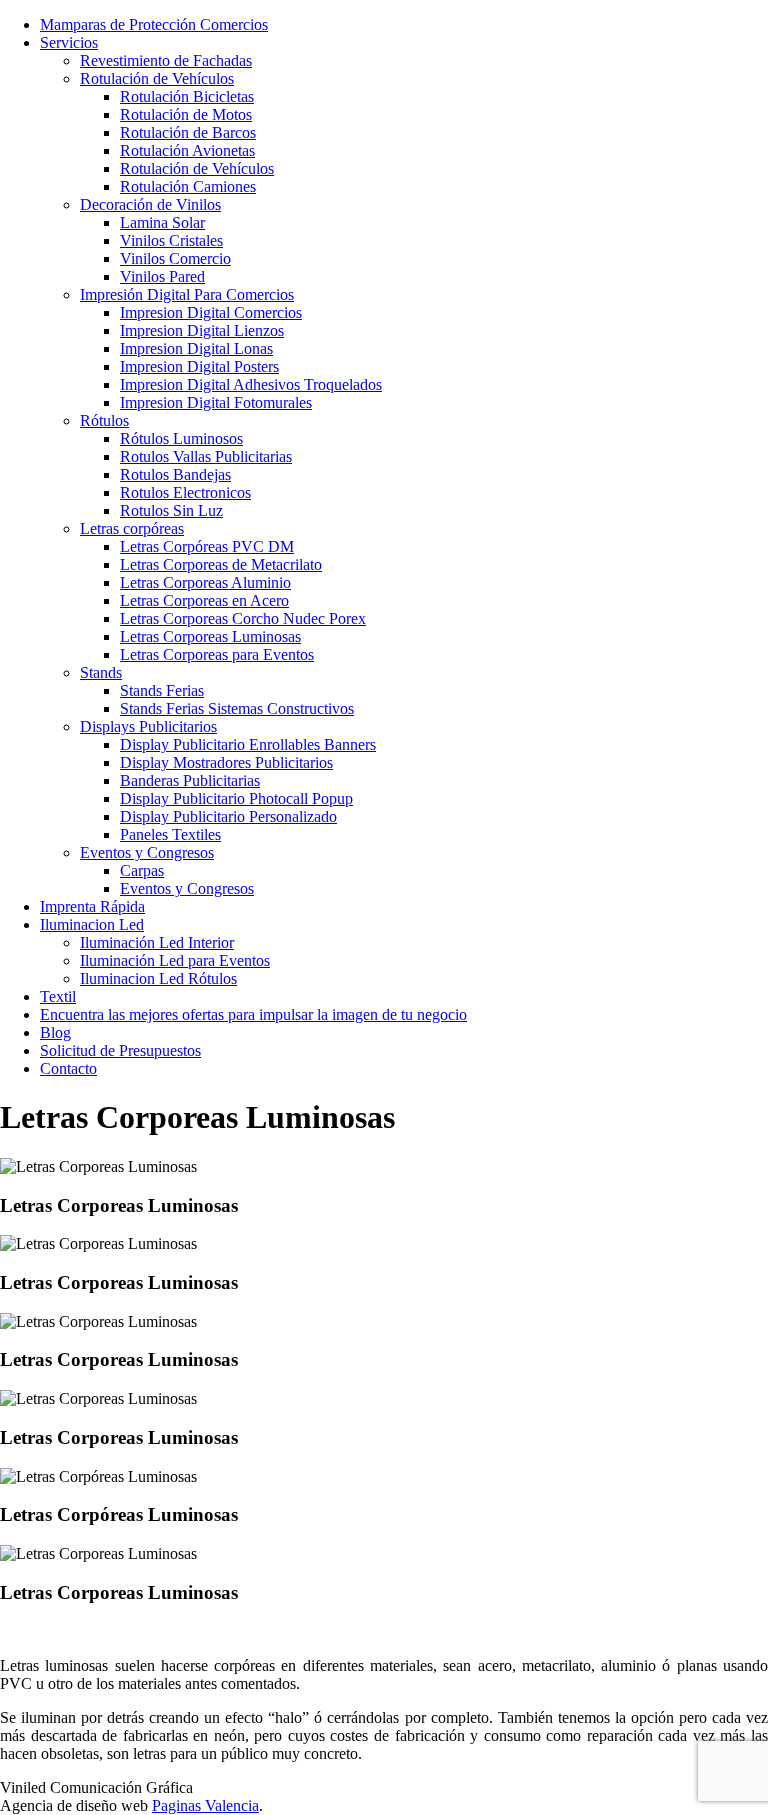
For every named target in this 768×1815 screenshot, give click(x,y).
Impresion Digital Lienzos (202, 330)
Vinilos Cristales (171, 240)
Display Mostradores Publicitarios (226, 762)
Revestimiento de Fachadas (166, 60)
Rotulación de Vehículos (157, 78)
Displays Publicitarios (148, 726)
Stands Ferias (162, 690)
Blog (55, 1032)
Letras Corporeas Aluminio (205, 582)
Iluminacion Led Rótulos (158, 978)
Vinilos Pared (162, 276)
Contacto (68, 1068)
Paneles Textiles (170, 834)
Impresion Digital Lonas (196, 348)
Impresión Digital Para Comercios (187, 294)
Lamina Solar (162, 222)
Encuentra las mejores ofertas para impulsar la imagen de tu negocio (253, 1014)
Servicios (69, 42)
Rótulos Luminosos (181, 438)
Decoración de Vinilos (150, 204)
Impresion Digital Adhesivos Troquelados (251, 384)
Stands (101, 672)
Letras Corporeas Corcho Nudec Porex (243, 618)
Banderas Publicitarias (190, 780)
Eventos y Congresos (147, 852)
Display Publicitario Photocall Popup (236, 798)
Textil (58, 996)
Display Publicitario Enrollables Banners (248, 744)
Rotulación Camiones (188, 186)
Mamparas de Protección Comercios (154, 24)
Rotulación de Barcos (188, 132)
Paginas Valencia (205, 1805)
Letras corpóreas (132, 528)
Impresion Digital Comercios (211, 312)
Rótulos (104, 420)
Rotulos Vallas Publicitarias (206, 456)
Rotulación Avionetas (187, 150)
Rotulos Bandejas (175, 474)
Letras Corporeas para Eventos (217, 654)
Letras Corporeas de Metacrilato (221, 564)
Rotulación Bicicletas (187, 96)
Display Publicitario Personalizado (228, 816)
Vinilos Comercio (175, 258)
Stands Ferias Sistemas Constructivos (237, 708)
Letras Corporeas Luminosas (210, 636)
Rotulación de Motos (186, 114)
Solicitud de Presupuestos (120, 1050)
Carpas (142, 870)
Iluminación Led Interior (157, 942)
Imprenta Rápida (92, 906)
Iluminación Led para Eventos (175, 960)
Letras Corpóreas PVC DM (207, 546)
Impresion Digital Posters (199, 366)
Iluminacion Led (92, 924)
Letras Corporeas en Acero (204, 600)
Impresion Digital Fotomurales (216, 402)
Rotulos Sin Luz (171, 510)
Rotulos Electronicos (185, 492)
